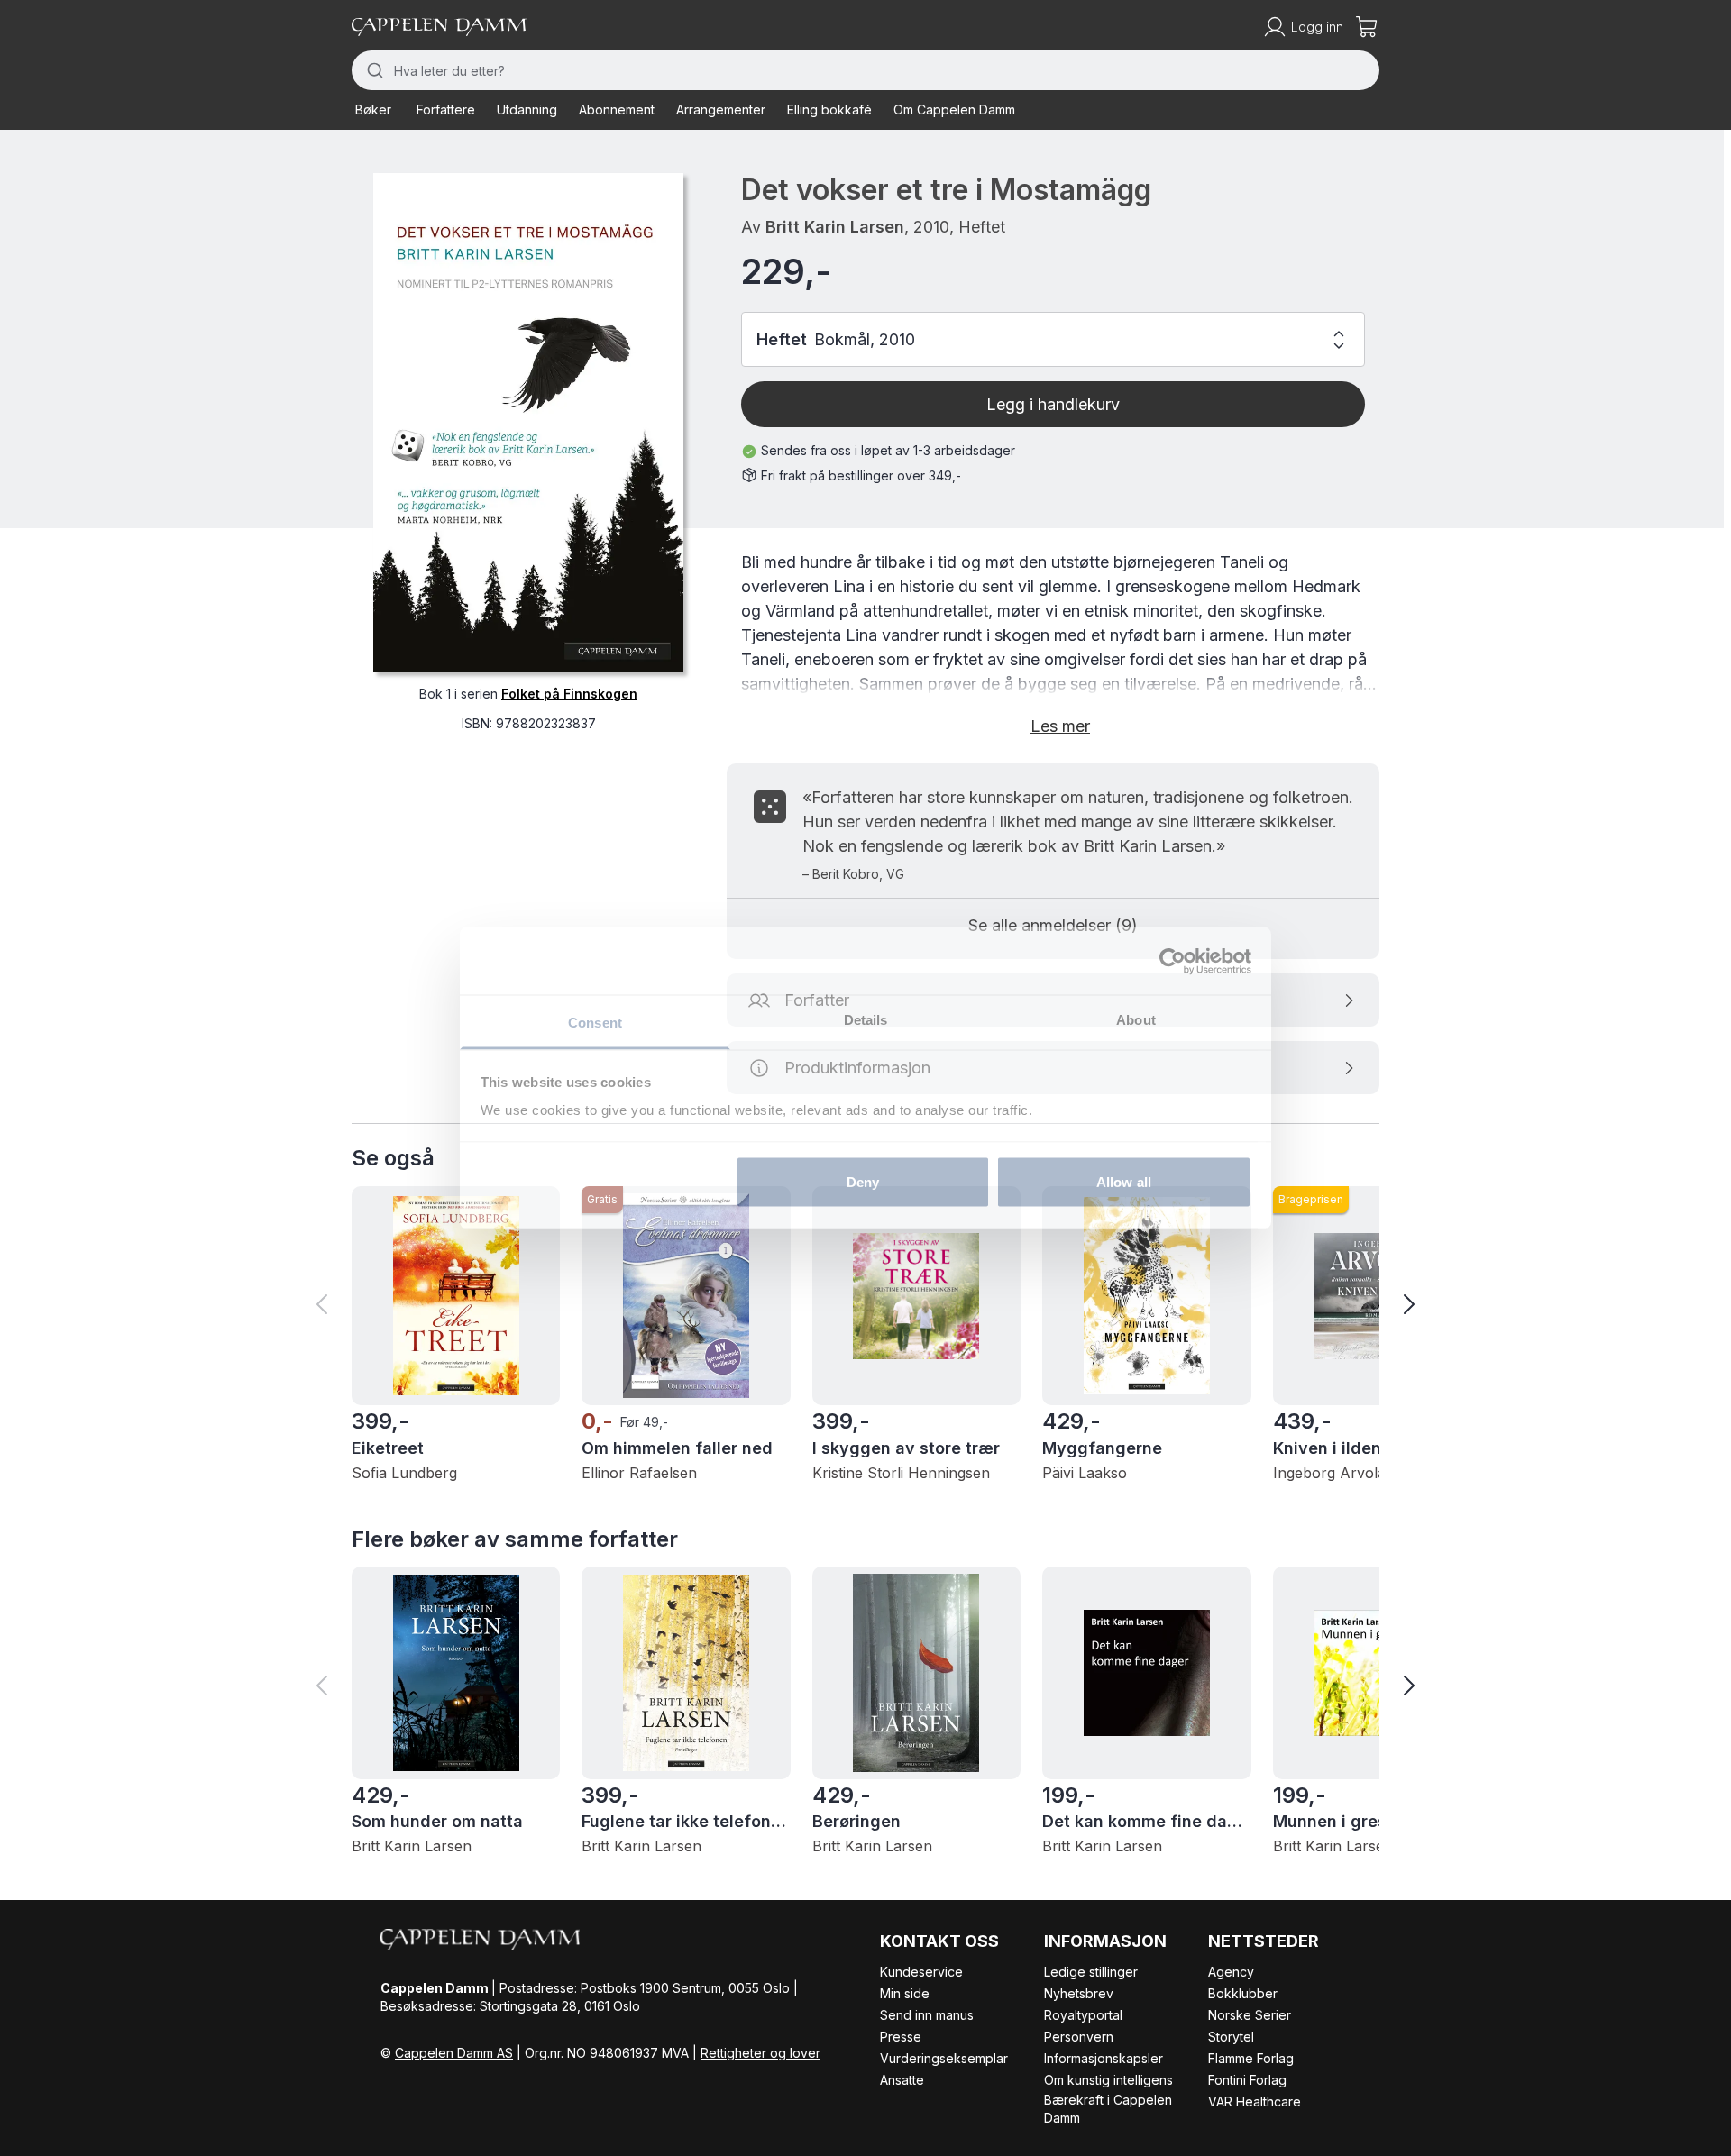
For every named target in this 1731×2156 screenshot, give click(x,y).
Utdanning (527, 110)
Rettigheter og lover (760, 2053)
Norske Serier (1250, 2015)
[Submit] (373, 70)
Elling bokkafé (829, 110)
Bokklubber (1243, 1993)
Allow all (1124, 1181)
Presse (901, 2037)
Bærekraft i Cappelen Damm (1108, 2109)
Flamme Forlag (1251, 2058)
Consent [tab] (595, 1023)
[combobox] (865, 70)
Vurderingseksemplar (944, 2058)
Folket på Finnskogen (569, 694)
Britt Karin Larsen (835, 227)
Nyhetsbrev (1079, 1993)
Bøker (373, 110)
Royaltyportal (1083, 2015)
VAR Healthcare (1255, 2101)
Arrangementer (721, 110)
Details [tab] (866, 1020)
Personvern (1079, 2037)
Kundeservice (921, 1972)
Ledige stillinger (1091, 1972)
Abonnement (617, 110)
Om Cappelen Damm (954, 110)
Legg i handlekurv (1053, 404)
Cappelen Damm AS (454, 2053)
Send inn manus (927, 2015)
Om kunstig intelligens (1108, 2080)
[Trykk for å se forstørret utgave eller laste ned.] (528, 423)
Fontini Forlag (1247, 2080)
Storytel (1231, 2037)
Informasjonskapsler (1104, 2058)
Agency (1231, 1972)
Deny (863, 1181)
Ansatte (902, 2080)
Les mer (1060, 726)
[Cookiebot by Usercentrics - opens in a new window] (1172, 961)
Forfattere (446, 110)
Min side (905, 1993)
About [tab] (1136, 1020)
